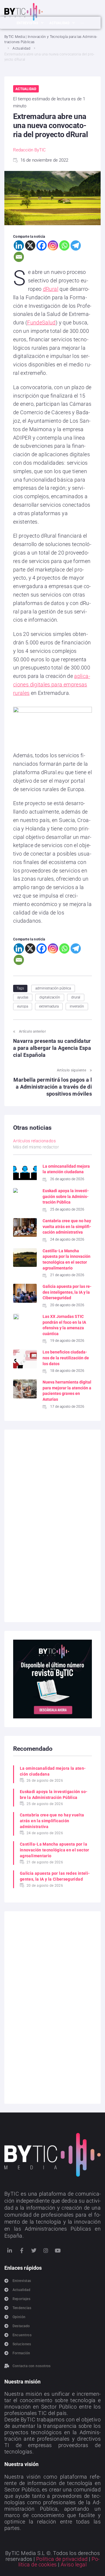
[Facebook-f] (22, 2250)
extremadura (49, 1006)
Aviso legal (74, 2564)
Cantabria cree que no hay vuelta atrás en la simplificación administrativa (67, 1226)
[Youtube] (58, 2250)
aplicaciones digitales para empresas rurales (52, 684)
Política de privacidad (62, 2559)
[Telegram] (76, 245)
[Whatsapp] (64, 245)
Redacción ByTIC (29, 150)
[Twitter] (34, 2250)
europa (23, 1006)
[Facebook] (42, 245)
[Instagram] (53, 245)
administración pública (53, 988)
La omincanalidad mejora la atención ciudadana (53, 1771)
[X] (30, 245)
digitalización (50, 997)
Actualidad (21, 48)
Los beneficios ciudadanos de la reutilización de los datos (66, 1358)
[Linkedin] (19, 245)
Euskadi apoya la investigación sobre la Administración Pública (66, 1196)
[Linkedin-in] (10, 2250)
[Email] (19, 257)
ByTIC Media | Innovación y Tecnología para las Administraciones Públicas (51, 39)
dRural (51, 289)
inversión (77, 1006)
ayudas (23, 997)
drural (76, 997)
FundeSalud (41, 322)
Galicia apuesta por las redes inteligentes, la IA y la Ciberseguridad (67, 1292)
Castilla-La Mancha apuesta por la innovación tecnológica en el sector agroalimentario (55, 1850)
